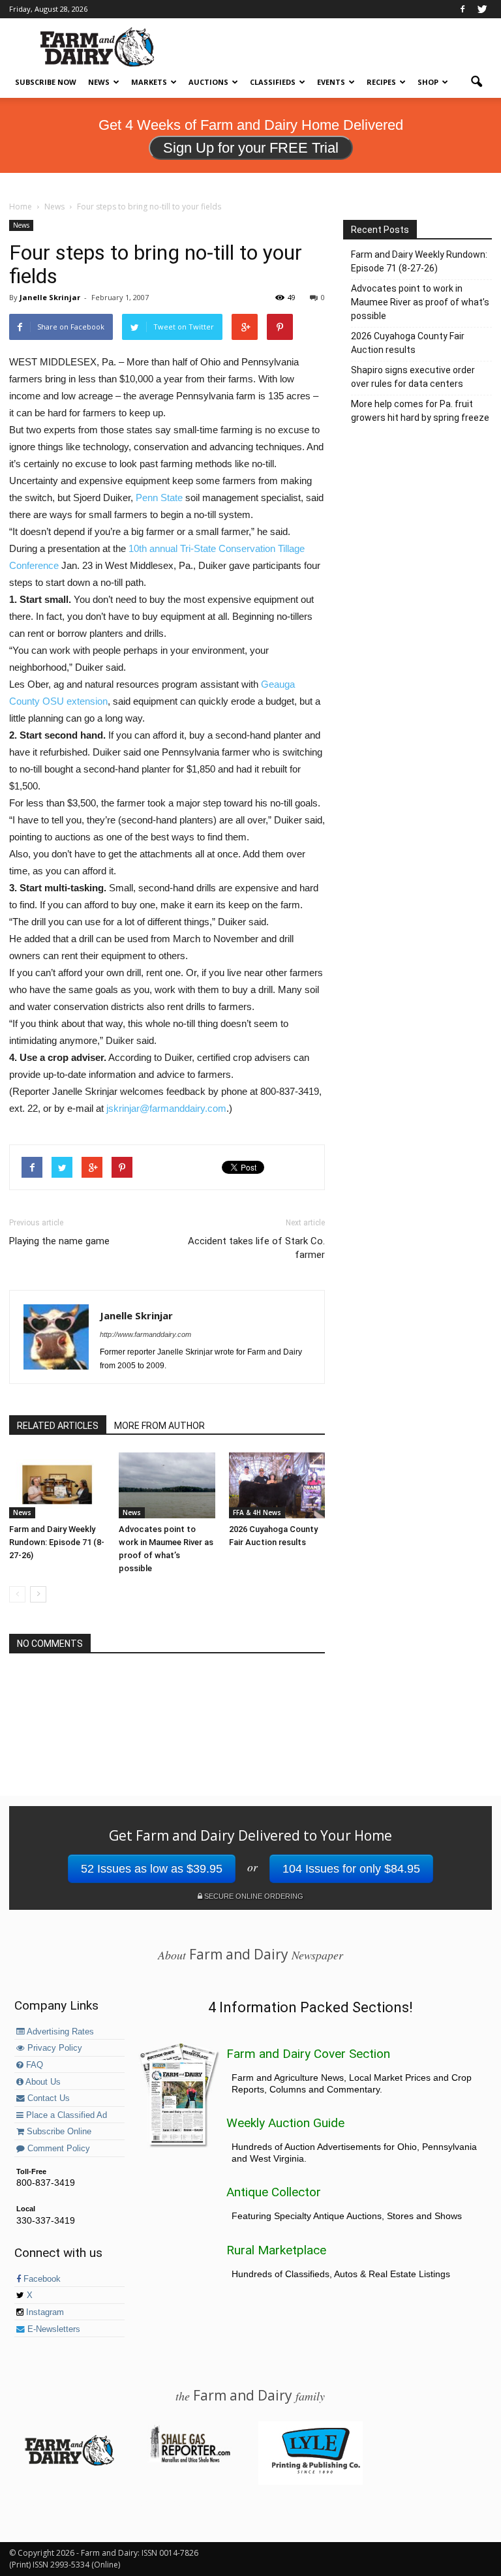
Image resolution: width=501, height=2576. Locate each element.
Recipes (381, 82)
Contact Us (47, 2098)
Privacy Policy (53, 2048)
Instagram (44, 2312)
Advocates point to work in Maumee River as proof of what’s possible (420, 302)
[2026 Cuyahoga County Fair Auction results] (277, 1485)
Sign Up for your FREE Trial (251, 148)
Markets (149, 82)
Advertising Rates (59, 2032)
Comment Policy (57, 2149)
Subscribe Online (58, 2132)
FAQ (33, 2065)
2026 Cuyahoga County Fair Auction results (408, 343)
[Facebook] (463, 9)
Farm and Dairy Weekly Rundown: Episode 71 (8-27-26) (57, 1542)
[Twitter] (482, 9)
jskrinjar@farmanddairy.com (166, 1108)
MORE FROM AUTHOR (159, 1426)
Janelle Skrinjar (50, 297)
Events (331, 82)
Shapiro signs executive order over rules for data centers (413, 377)
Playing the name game (59, 1241)
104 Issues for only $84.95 (351, 1869)
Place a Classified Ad (65, 2115)
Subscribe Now (46, 82)
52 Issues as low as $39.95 (152, 1869)
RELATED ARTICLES (58, 1426)
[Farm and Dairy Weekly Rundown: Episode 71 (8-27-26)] (57, 1485)
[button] (476, 82)
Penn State (159, 498)
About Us (42, 2082)
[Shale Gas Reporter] (190, 2461)
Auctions (208, 82)
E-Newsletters (53, 2329)
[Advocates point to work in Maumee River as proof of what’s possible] (167, 1485)
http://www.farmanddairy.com (145, 1334)
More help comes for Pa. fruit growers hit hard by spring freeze (420, 411)
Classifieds (273, 82)
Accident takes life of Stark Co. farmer (256, 1248)
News (99, 82)
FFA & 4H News (257, 1512)
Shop (428, 82)
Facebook (41, 2279)
